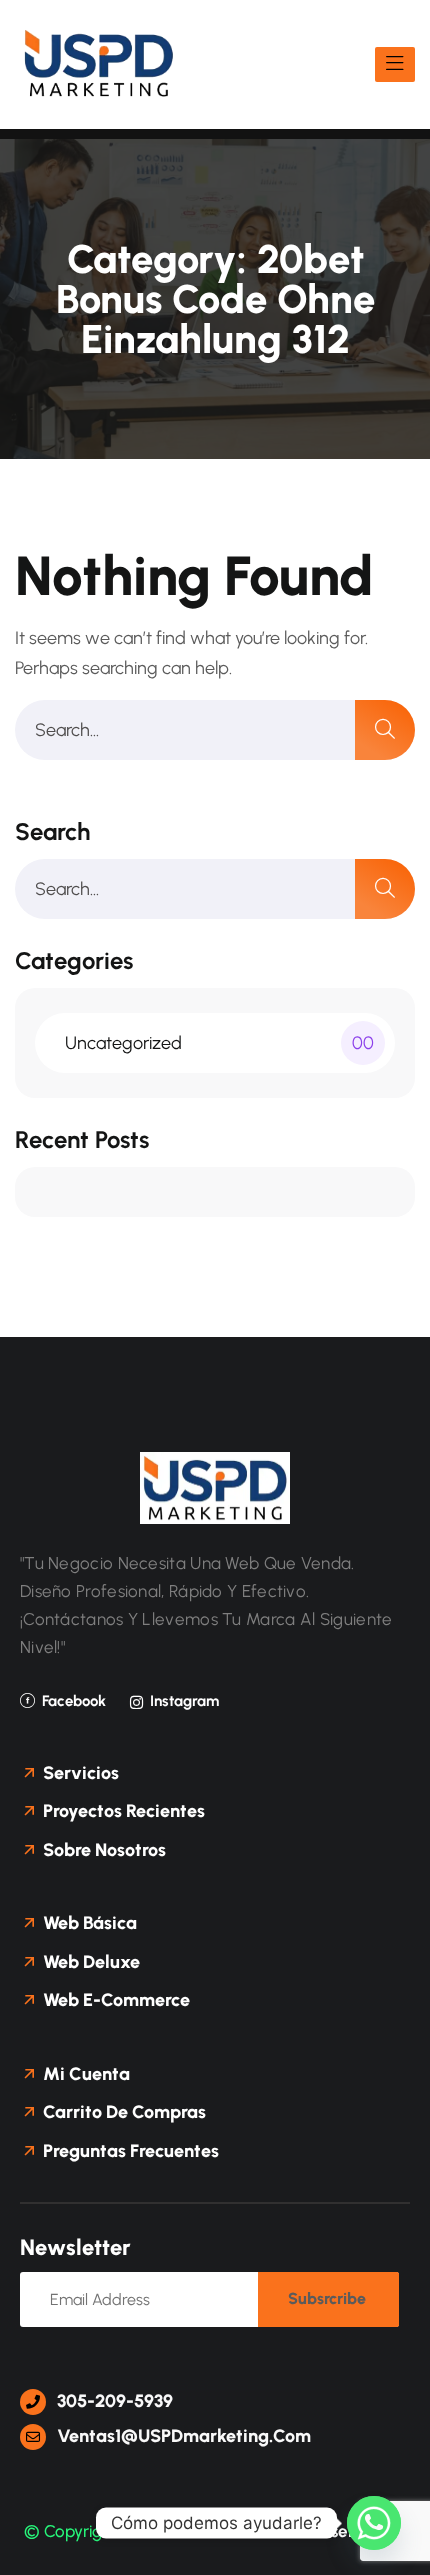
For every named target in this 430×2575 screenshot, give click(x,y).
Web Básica (88, 1923)
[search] (385, 730)
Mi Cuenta (84, 2074)
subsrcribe (327, 2298)
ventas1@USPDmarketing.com (182, 2436)
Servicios (79, 1773)
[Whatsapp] (374, 2523)
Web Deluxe (89, 1962)
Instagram (184, 1701)
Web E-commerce (114, 2000)
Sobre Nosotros (102, 1850)
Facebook (74, 1701)
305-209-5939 (113, 2401)
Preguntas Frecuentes (129, 2151)
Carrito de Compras (122, 2112)
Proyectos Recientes (122, 1811)
